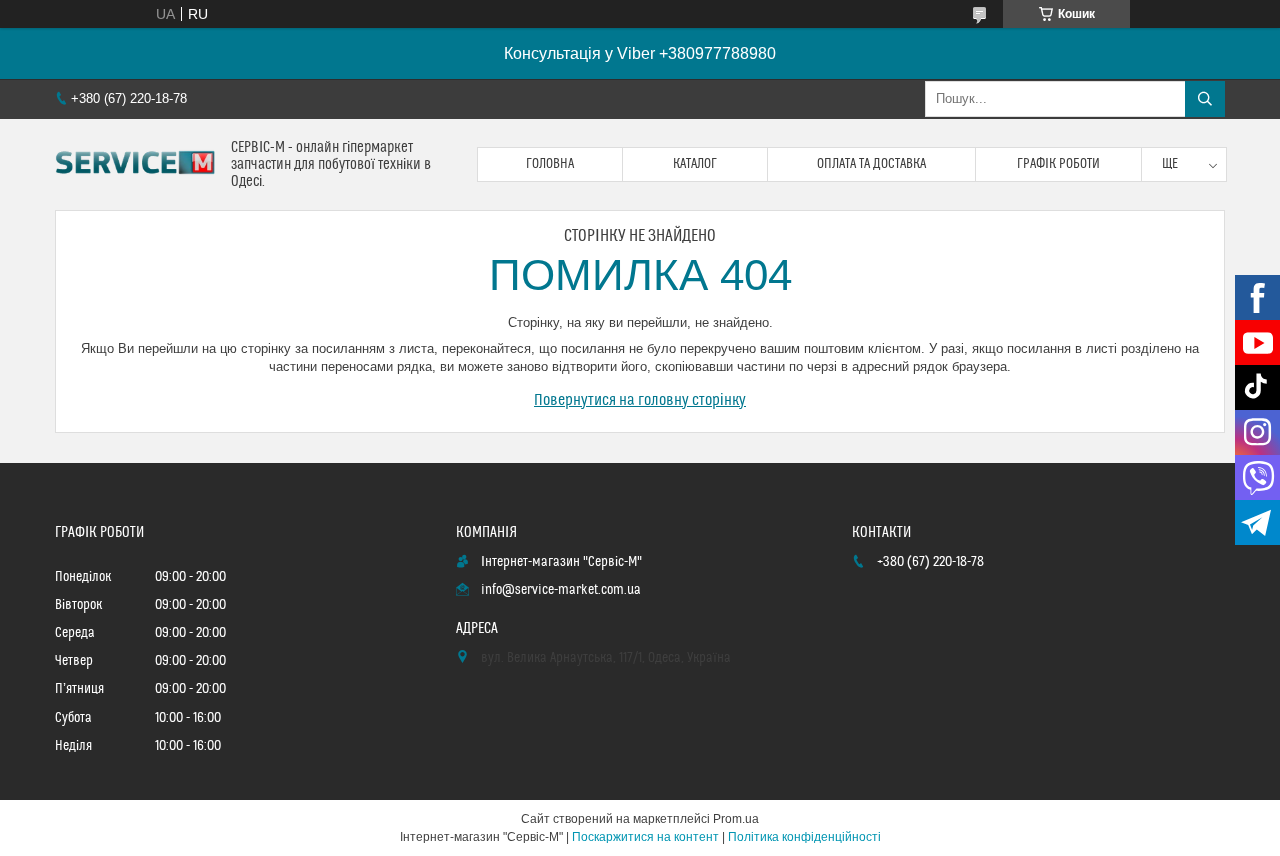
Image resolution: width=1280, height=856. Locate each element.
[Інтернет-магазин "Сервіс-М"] (135, 165)
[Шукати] (1205, 99)
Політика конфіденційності (804, 837)
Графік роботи (1058, 164)
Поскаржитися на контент (645, 837)
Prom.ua (736, 819)
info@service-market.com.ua (561, 590)
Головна (550, 164)
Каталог (695, 164)
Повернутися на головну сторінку (640, 400)
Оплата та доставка (871, 164)
